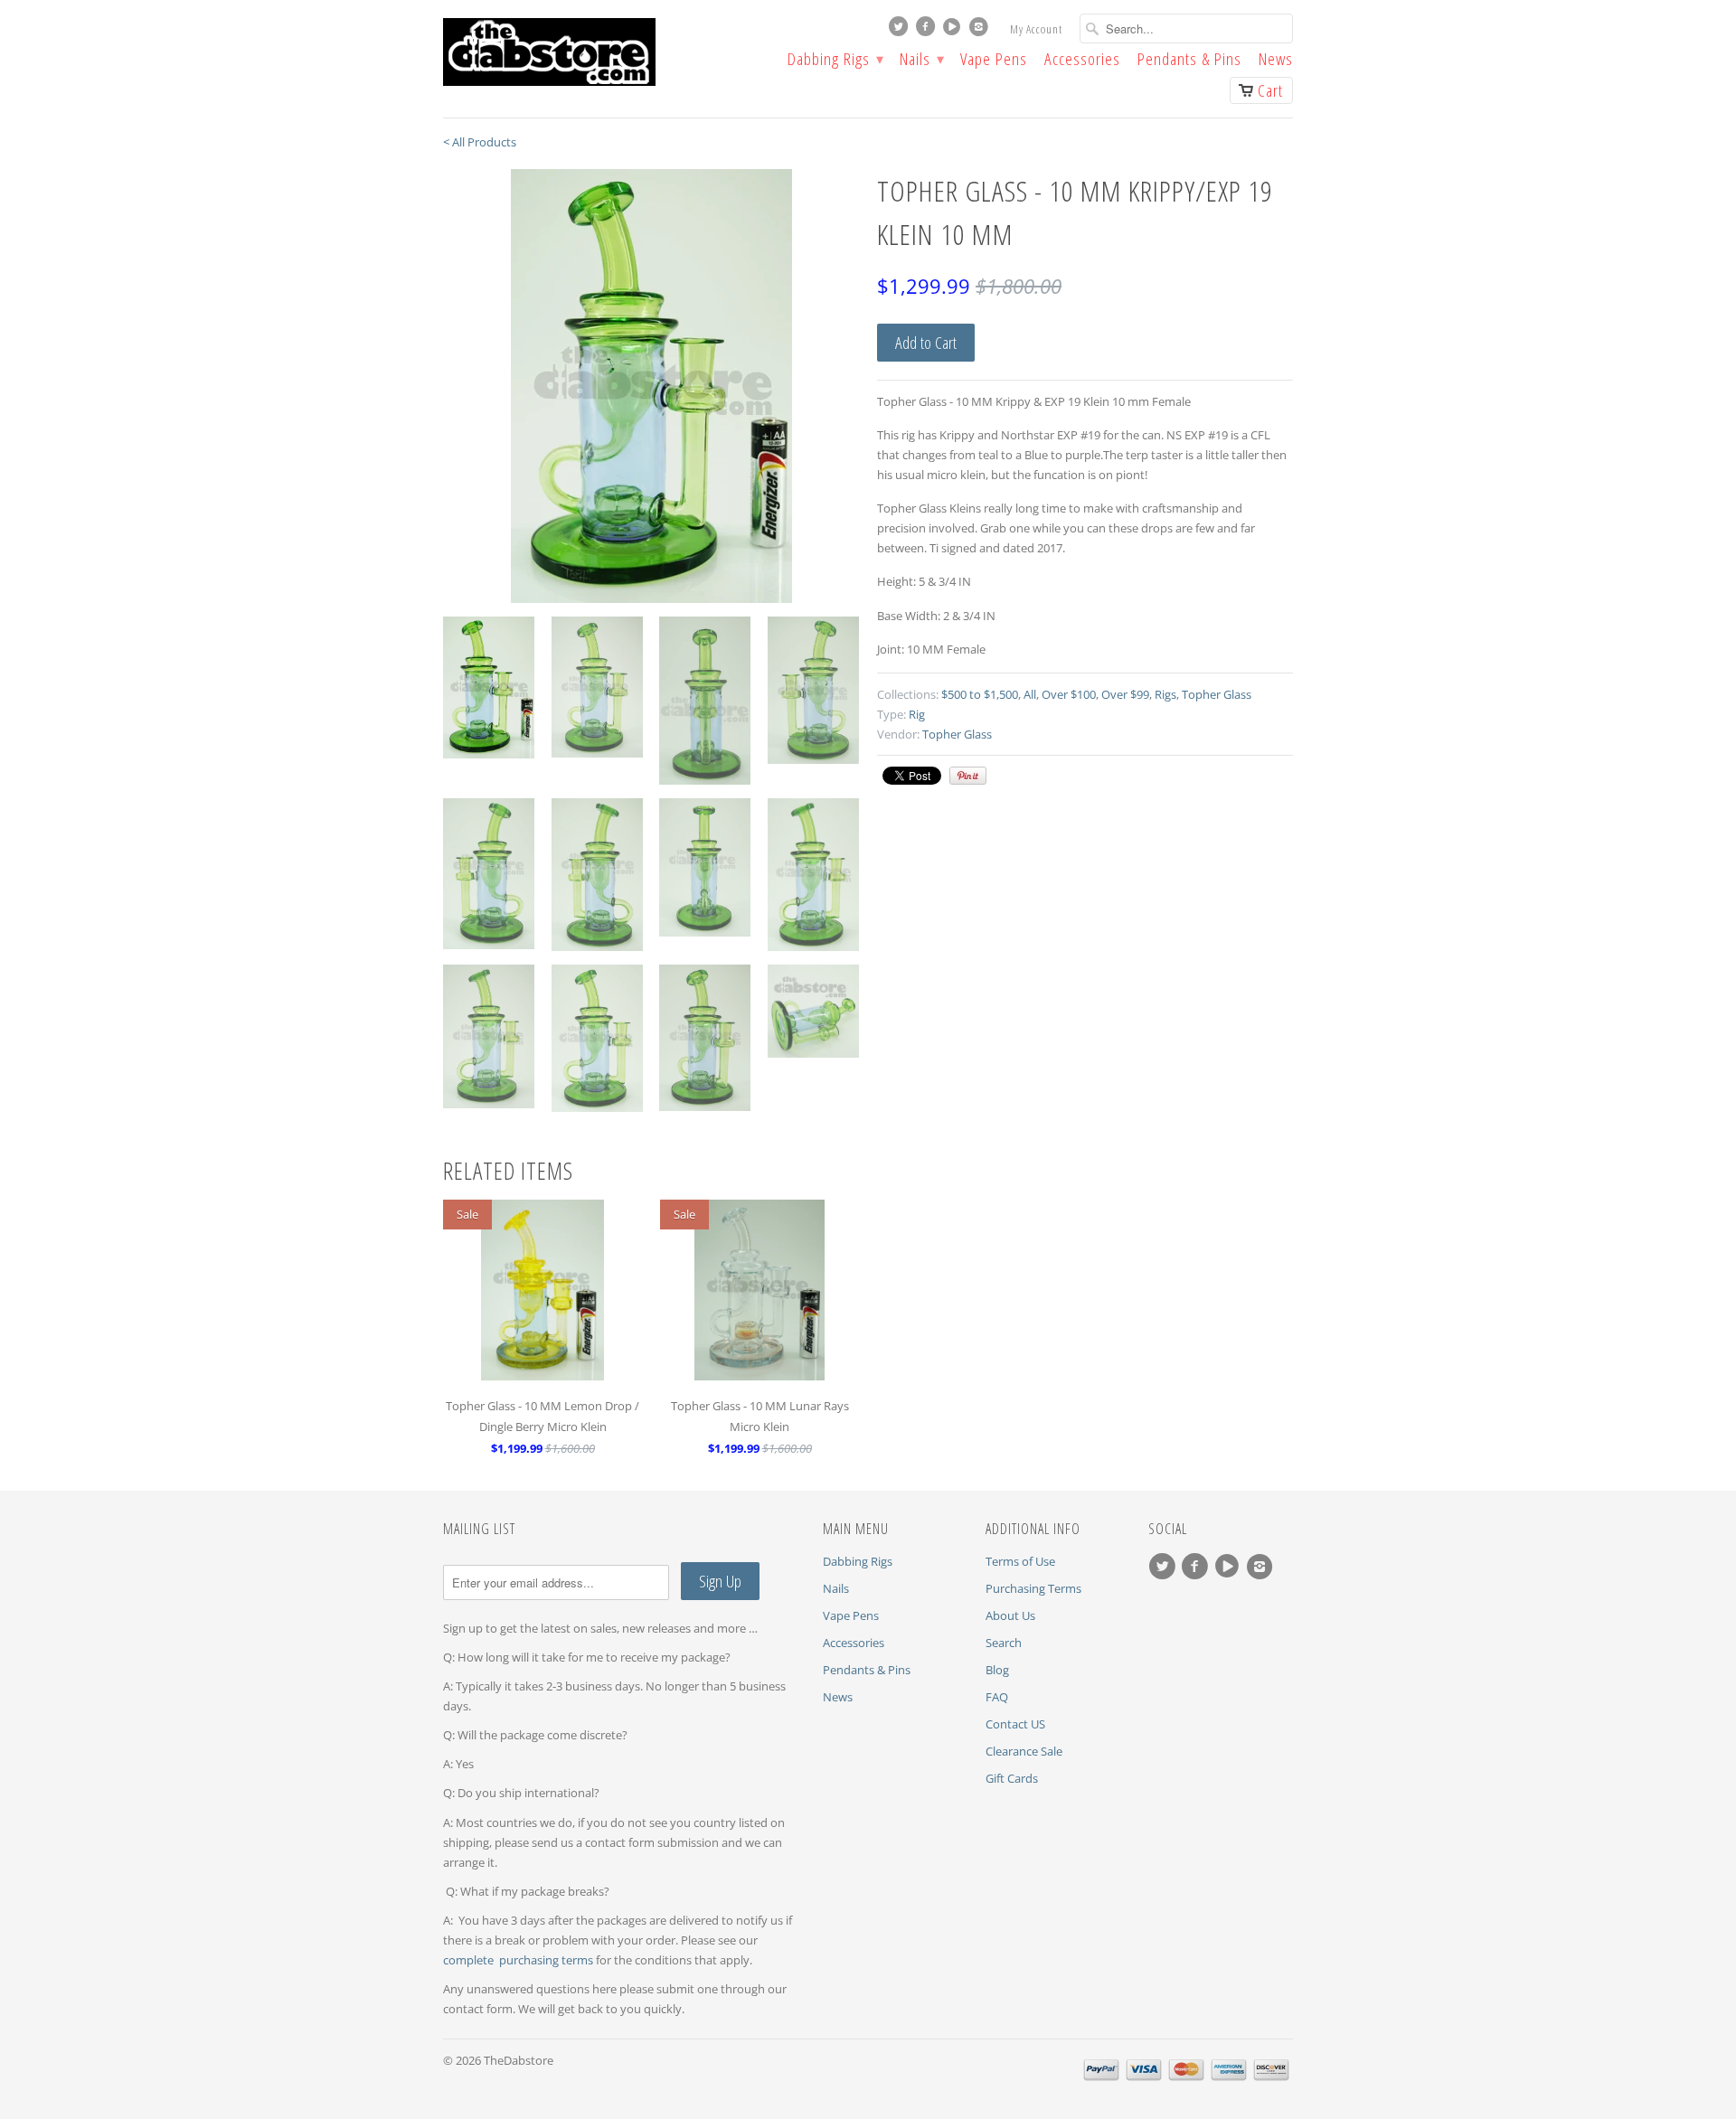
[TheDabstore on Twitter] (901, 31)
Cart (1270, 90)
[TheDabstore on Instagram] (981, 31)
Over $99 (1125, 694)
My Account (1036, 29)
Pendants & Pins (1189, 61)
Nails (921, 61)
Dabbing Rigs (835, 61)
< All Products (480, 142)
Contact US (1015, 1724)
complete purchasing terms (519, 1960)
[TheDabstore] (579, 52)
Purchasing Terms (1033, 1588)
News (1276, 61)
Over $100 (1069, 694)
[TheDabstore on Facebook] (928, 31)
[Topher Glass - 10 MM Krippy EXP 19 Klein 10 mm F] (651, 386)
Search (1004, 1643)
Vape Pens (994, 61)
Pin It (968, 776)
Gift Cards (1012, 1778)
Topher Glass (1217, 694)
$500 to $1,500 (980, 694)
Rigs (1165, 694)
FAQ (997, 1697)
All (1030, 694)
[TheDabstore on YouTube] (954, 31)
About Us (1010, 1615)
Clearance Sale (1024, 1751)
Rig (917, 714)
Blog (997, 1670)
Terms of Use (1020, 1561)
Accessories (1082, 61)
